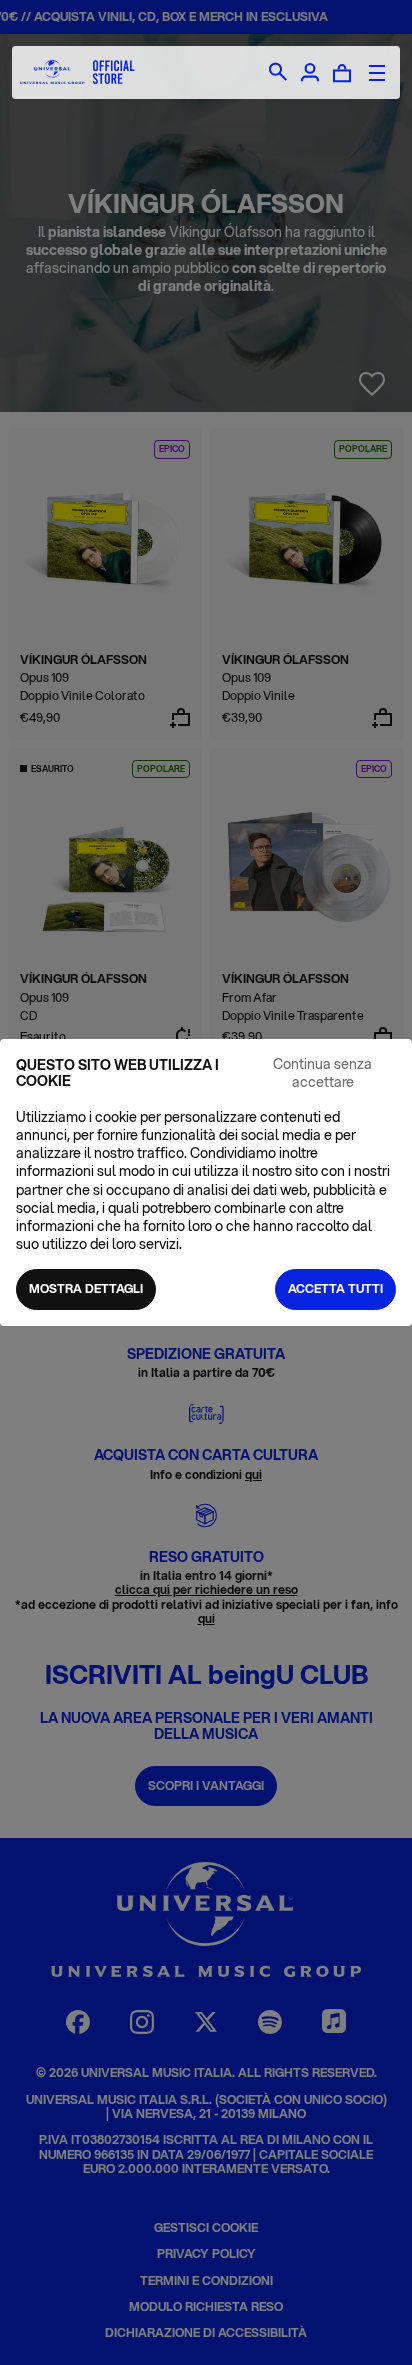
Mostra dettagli (86, 1288)
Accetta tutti (335, 1288)
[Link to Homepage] (77, 72)
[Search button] (278, 73)
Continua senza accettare (322, 1073)
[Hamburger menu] (377, 73)
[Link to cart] (342, 73)
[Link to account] (310, 73)
